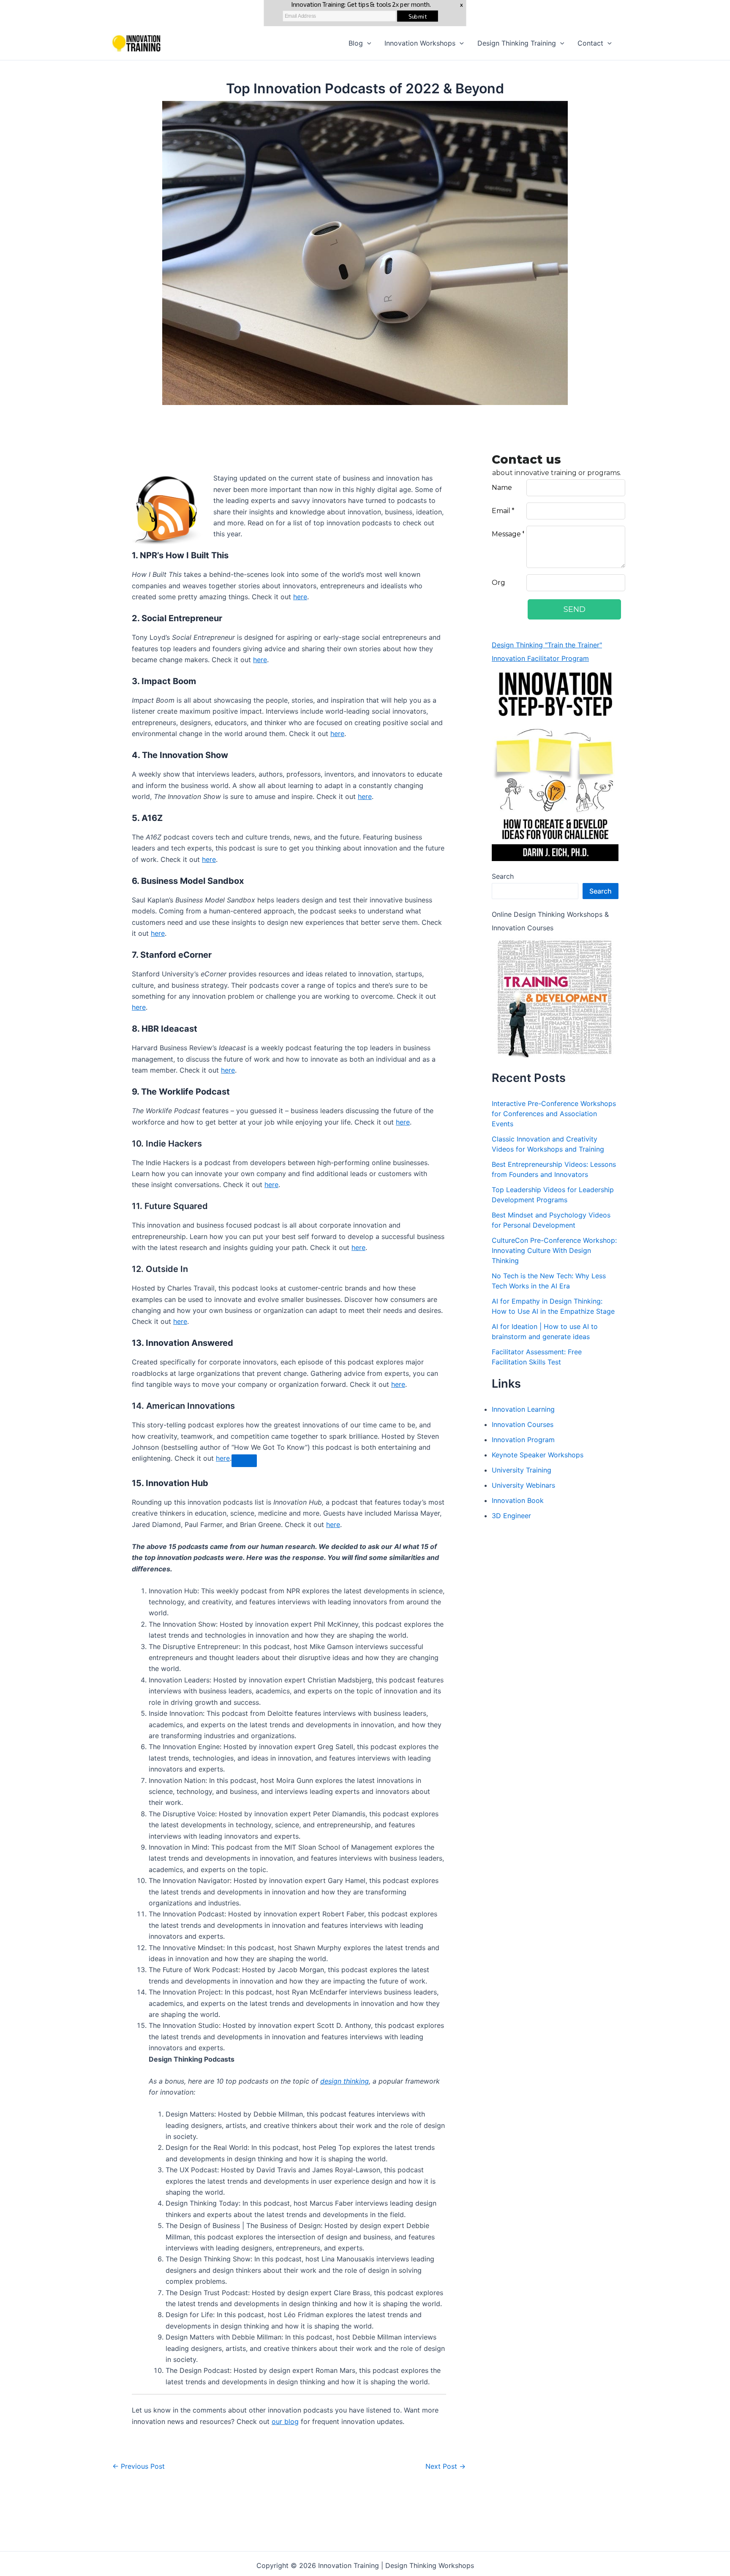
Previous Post (139, 2466)
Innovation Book (518, 1500)
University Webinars (523, 1485)
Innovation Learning (523, 1409)
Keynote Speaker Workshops (538, 1455)
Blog (356, 43)
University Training (522, 1470)
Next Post (445, 2466)
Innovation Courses (523, 1424)
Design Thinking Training (517, 43)
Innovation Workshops (420, 43)
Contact (590, 43)
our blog (285, 2421)
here (300, 597)
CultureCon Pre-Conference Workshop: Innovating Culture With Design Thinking (554, 1250)
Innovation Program (523, 1440)
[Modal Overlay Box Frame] (593, 541)
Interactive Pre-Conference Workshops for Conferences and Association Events (554, 1114)
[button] (367, 43)
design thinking (345, 2081)
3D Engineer (511, 1516)
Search (503, 876)
